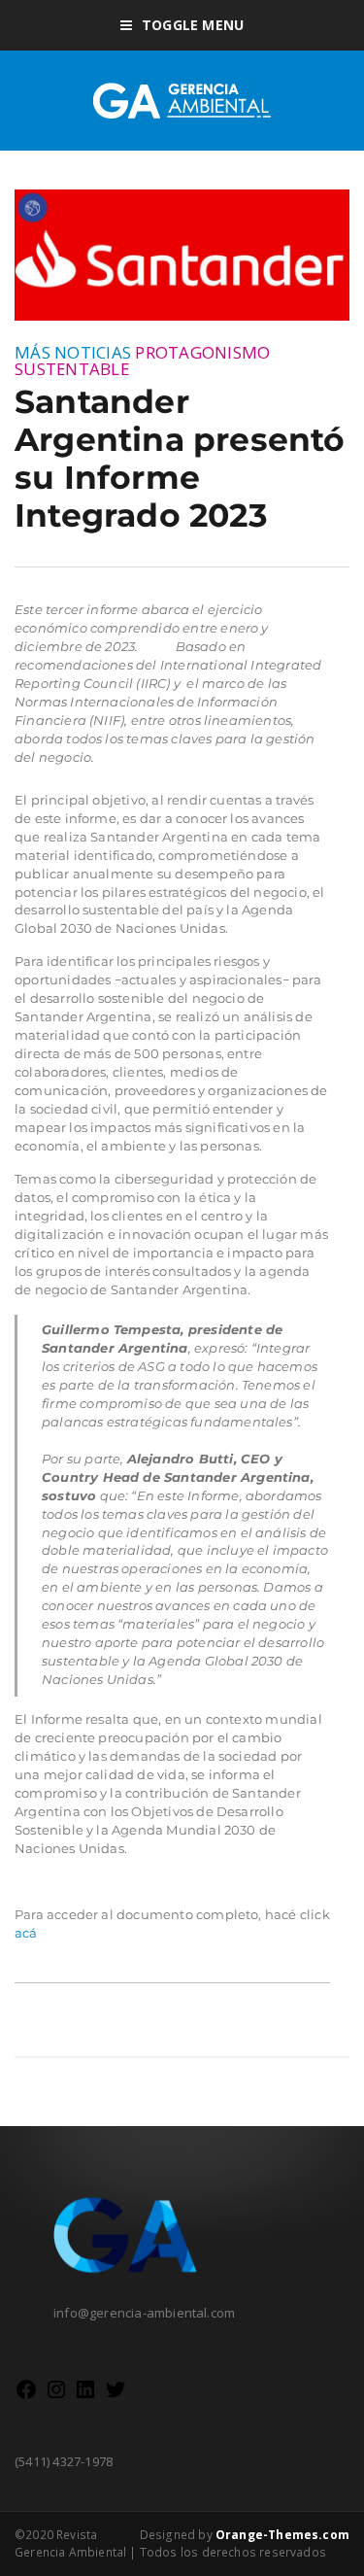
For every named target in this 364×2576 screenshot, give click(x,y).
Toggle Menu (193, 25)
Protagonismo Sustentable (142, 361)
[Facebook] (26, 2396)
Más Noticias (73, 352)
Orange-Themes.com (282, 2535)
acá (26, 1933)
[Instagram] (56, 2396)
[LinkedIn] (85, 2396)
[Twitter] (116, 2396)
